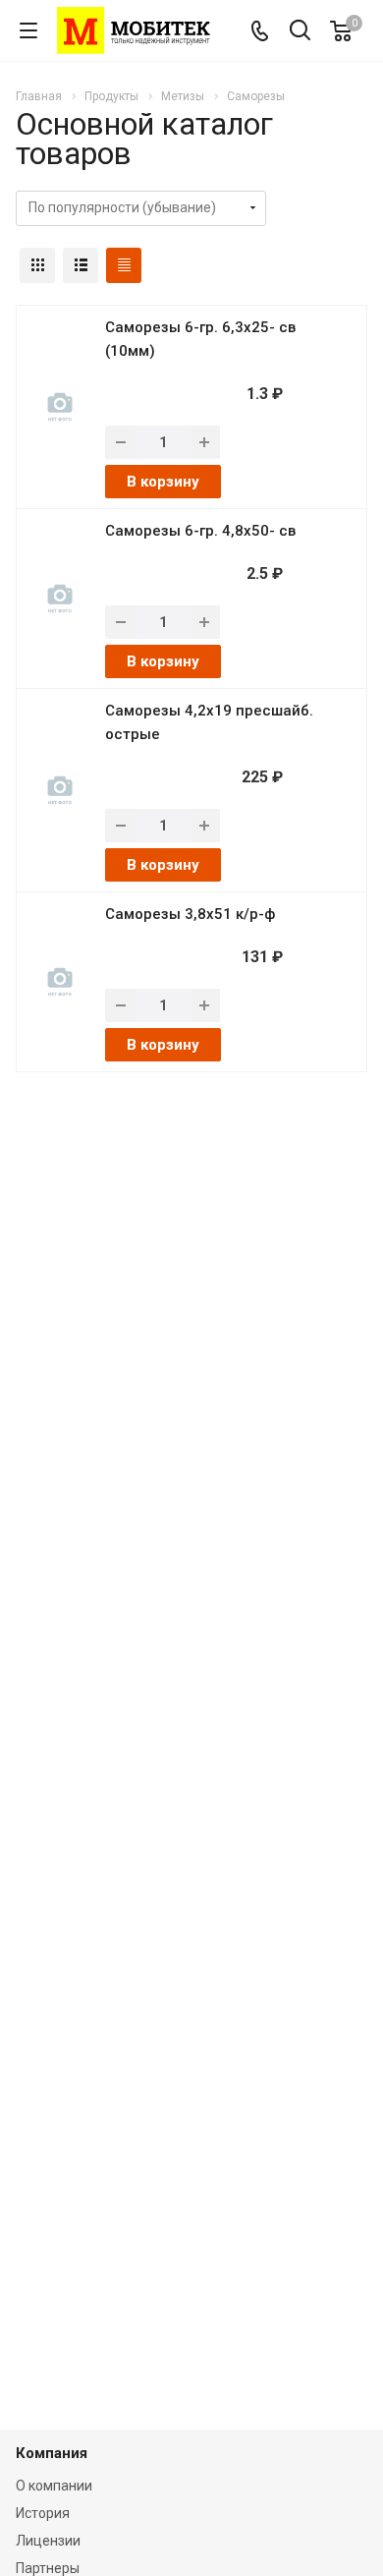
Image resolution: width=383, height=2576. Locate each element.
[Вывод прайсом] (124, 265)
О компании (54, 2486)
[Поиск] (300, 32)
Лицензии (48, 2541)
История (43, 2513)
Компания (52, 2453)
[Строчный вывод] (81, 265)
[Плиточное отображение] (37, 265)
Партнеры (48, 2568)
